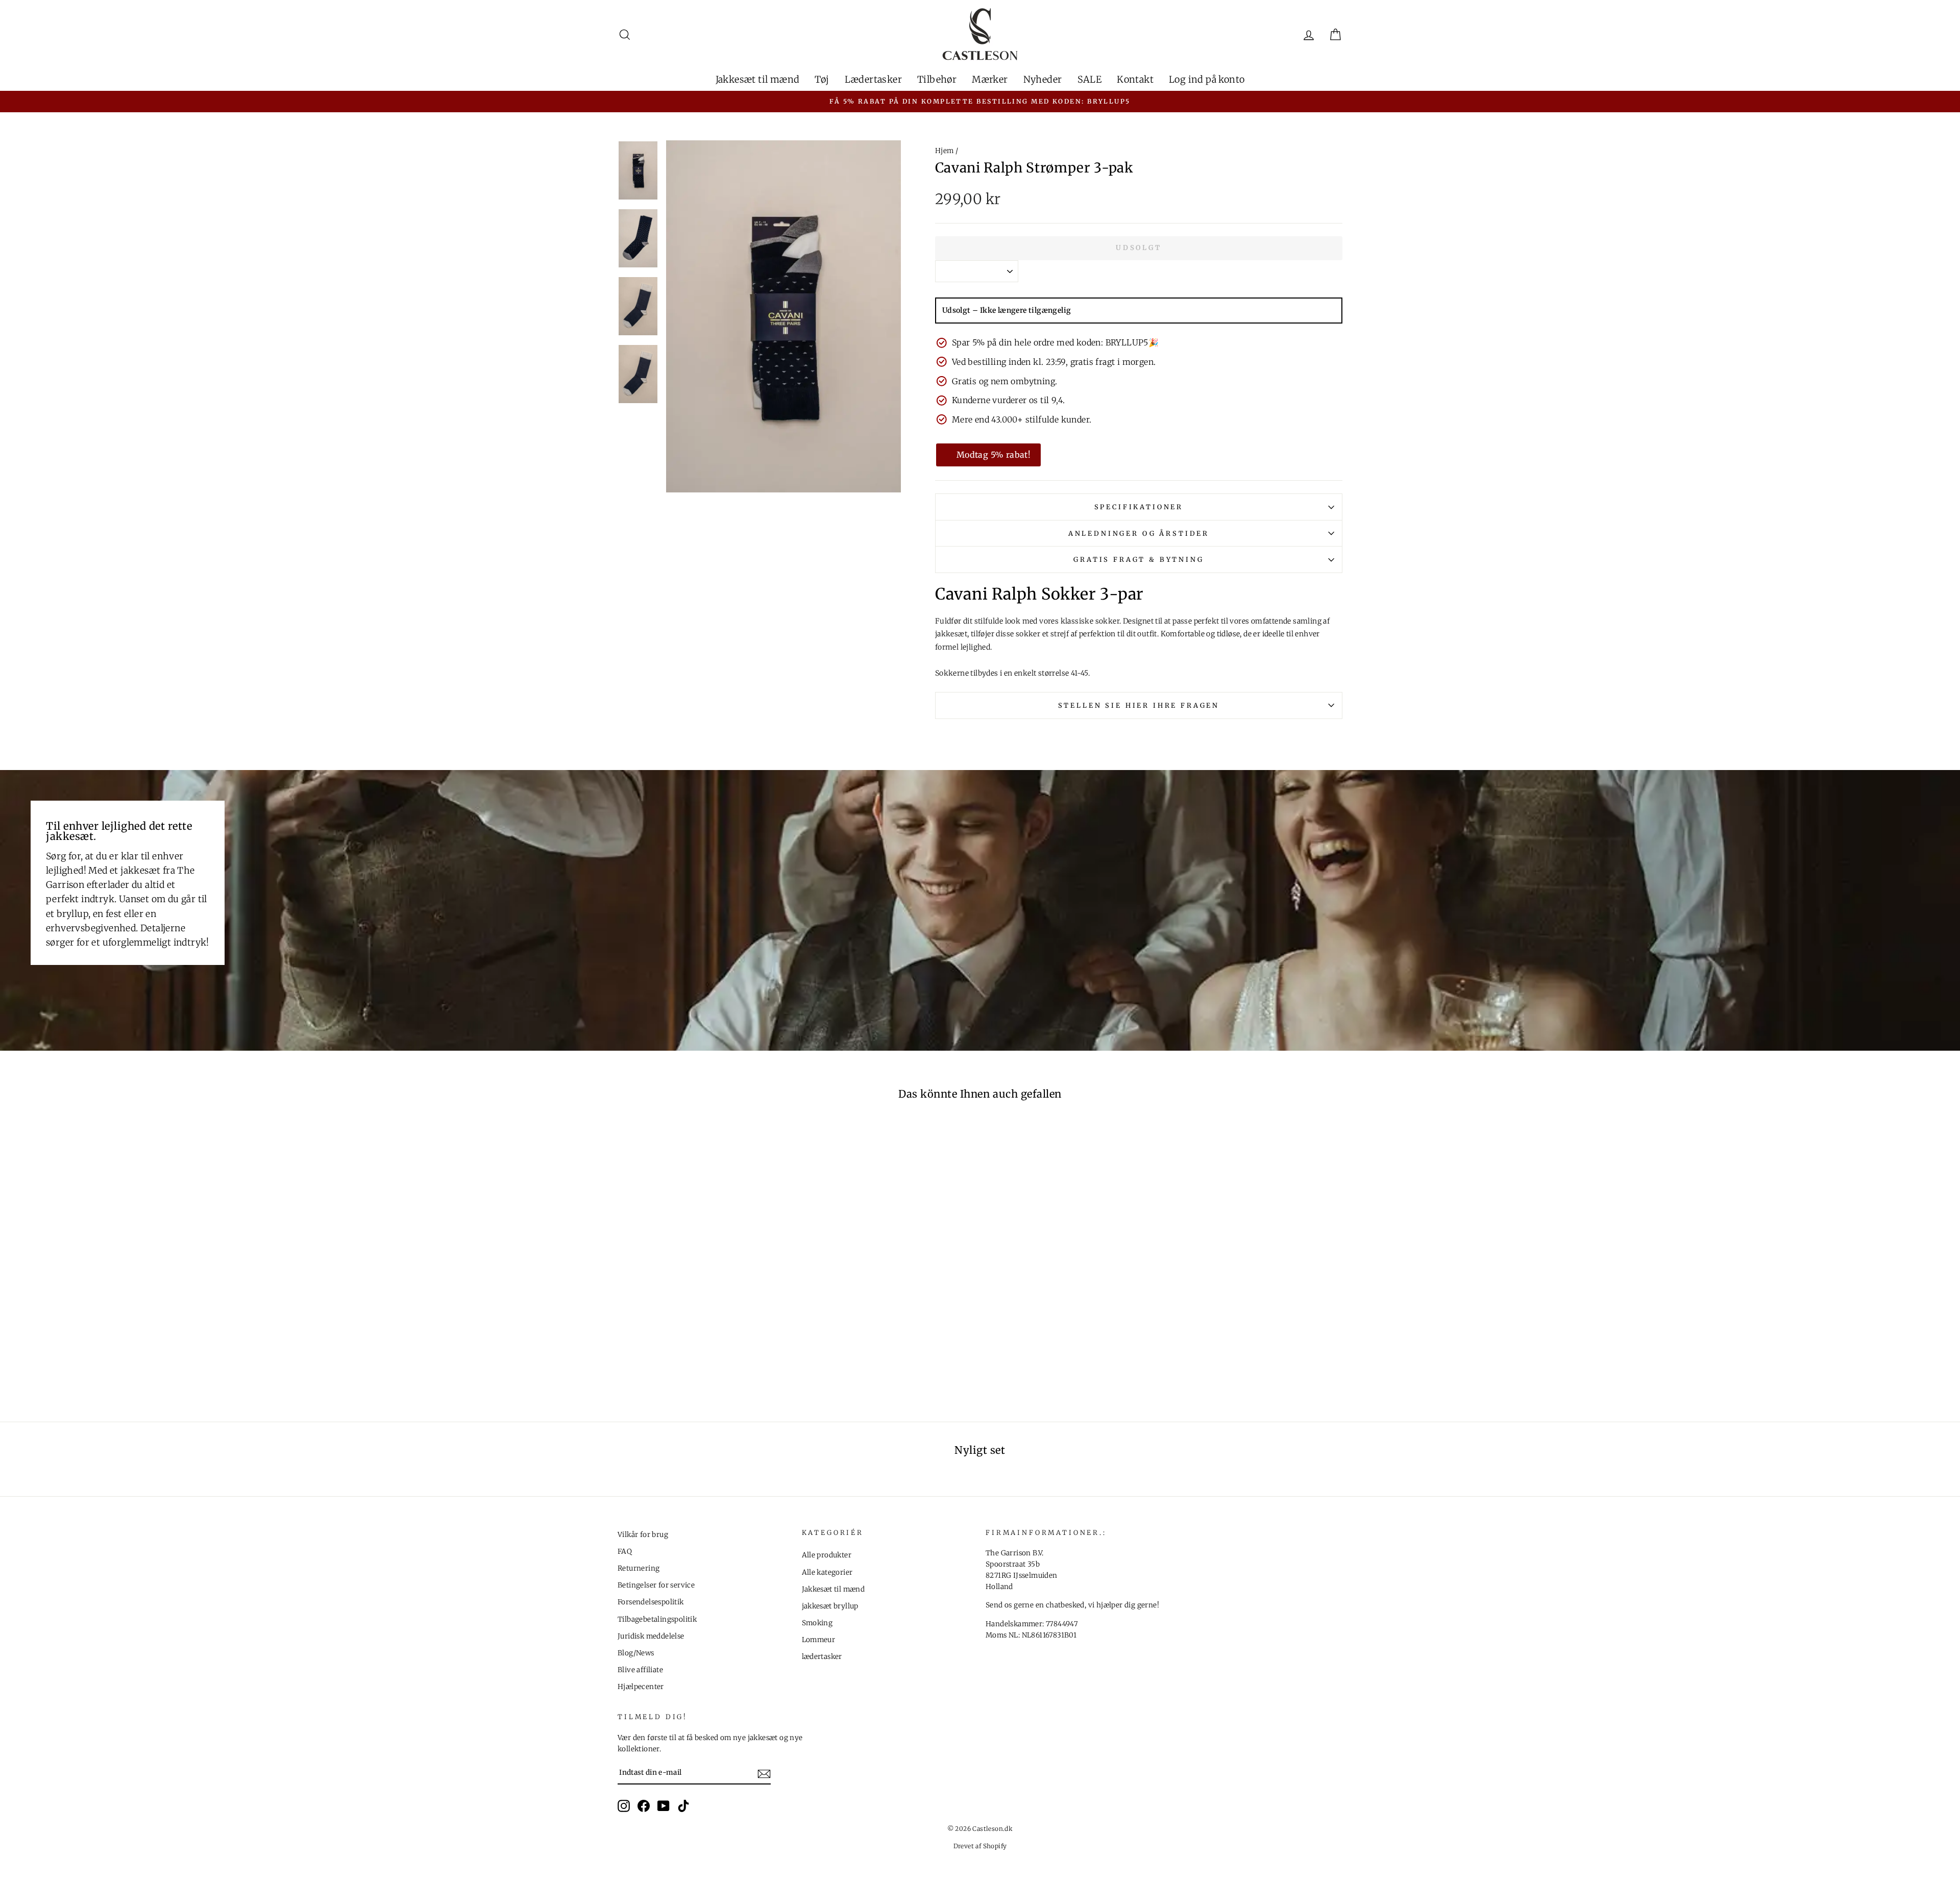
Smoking (817, 1623)
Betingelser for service (656, 1585)
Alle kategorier (827, 1572)
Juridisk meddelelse (651, 1636)
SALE (1090, 79)
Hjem (945, 151)
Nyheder (1043, 79)
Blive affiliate (640, 1670)
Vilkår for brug (643, 1535)
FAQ (625, 1552)
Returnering (639, 1568)
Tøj (822, 79)
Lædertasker (873, 79)
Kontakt (1135, 79)
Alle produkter (827, 1555)
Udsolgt (1139, 248)
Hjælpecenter (641, 1687)
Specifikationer (1139, 507)
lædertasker (822, 1657)
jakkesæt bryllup (830, 1606)
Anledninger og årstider (1139, 533)
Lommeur (819, 1640)
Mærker (990, 79)
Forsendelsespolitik (651, 1602)
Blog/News (636, 1653)
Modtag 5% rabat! (994, 455)
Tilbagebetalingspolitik (657, 1619)
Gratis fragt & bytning (1138, 559)
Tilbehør (937, 79)
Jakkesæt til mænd (758, 79)
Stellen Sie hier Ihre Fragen (1139, 705)
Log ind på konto (1207, 79)
